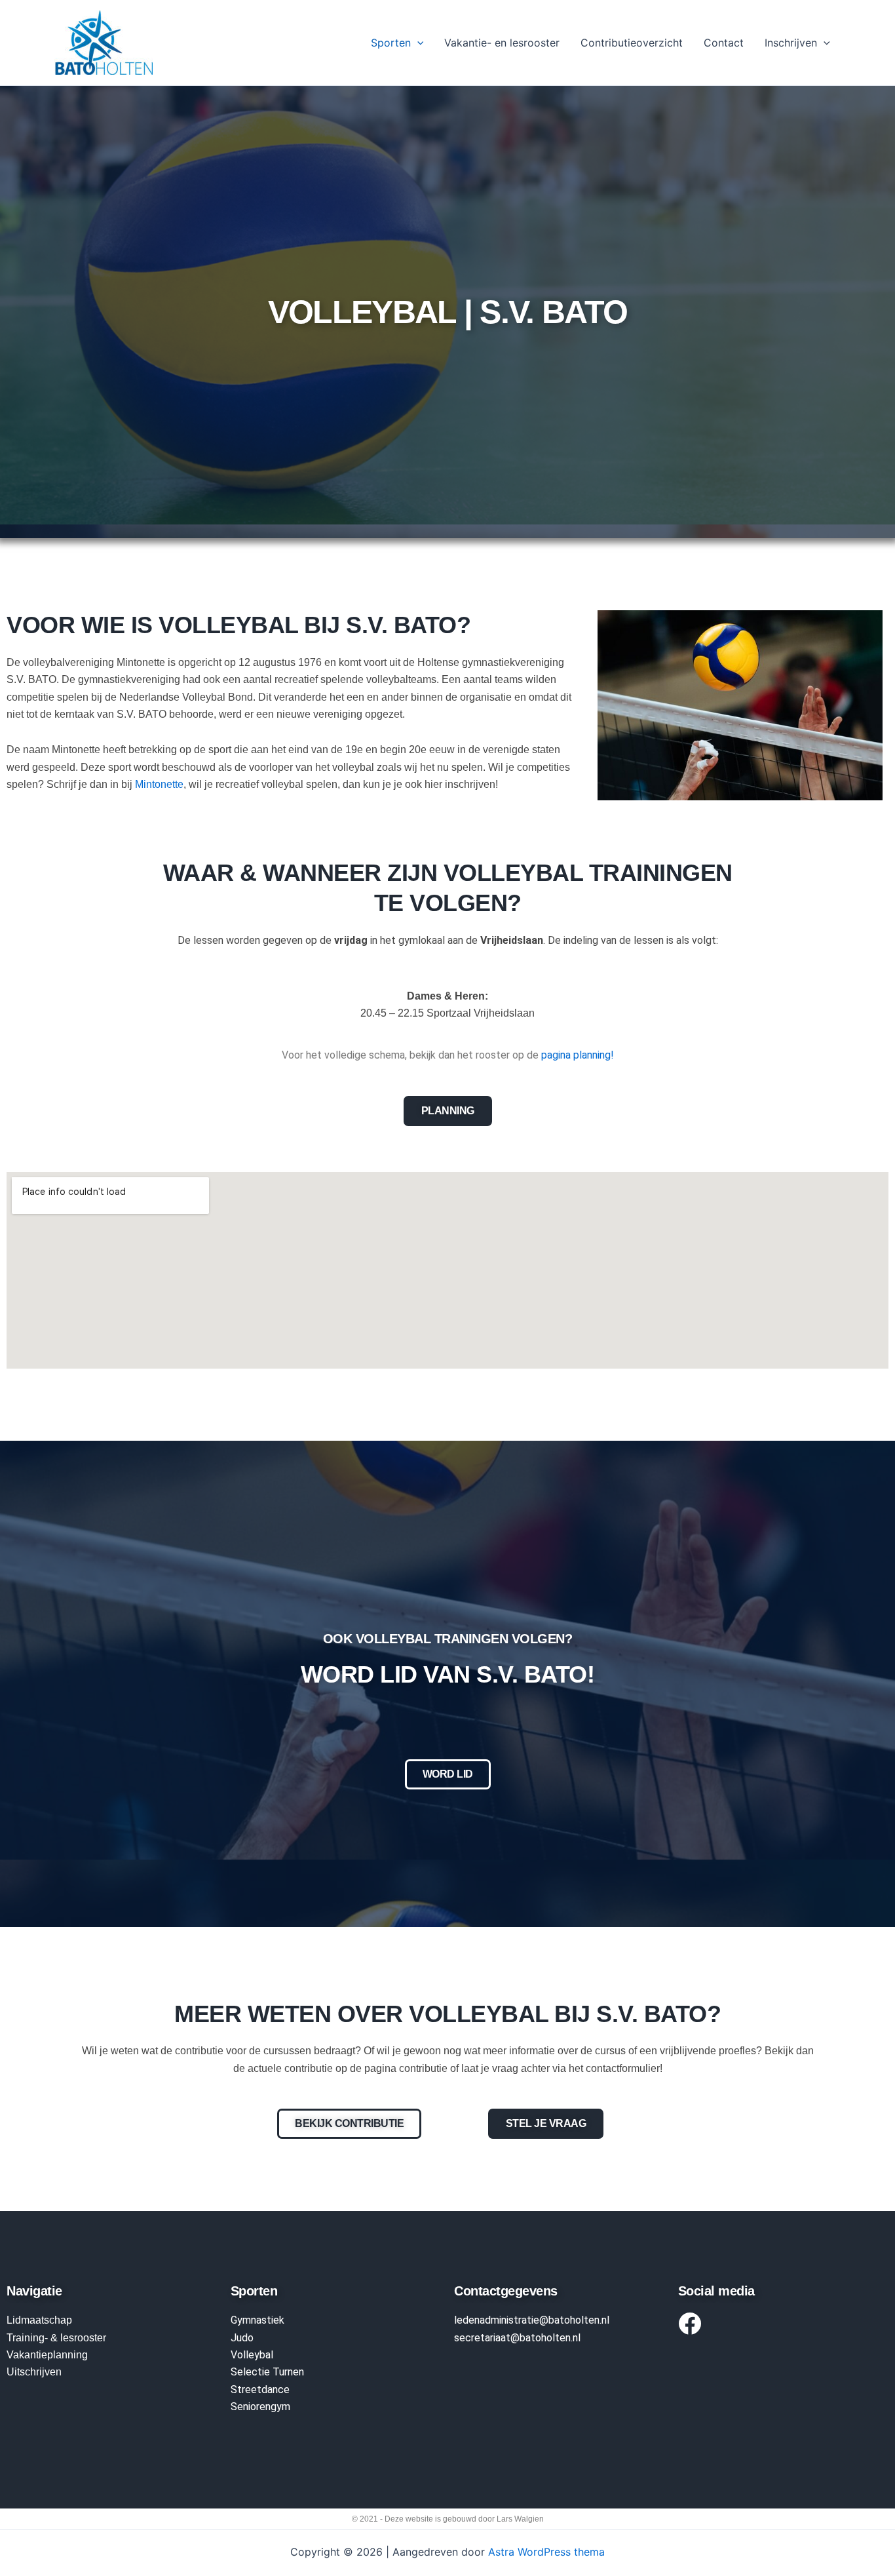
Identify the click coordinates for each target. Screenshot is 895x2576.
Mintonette (159, 784)
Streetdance (260, 2390)
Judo (242, 2338)
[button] (417, 43)
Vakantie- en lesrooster (502, 43)
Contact (724, 43)
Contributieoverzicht (632, 43)
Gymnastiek (257, 2320)
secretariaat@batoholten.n (516, 2338)
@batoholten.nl (574, 2320)
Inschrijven (791, 43)
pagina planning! (578, 1055)
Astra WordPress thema (546, 2552)
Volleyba (251, 2355)
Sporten (391, 43)
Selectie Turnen (267, 2372)
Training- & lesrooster (56, 2338)
